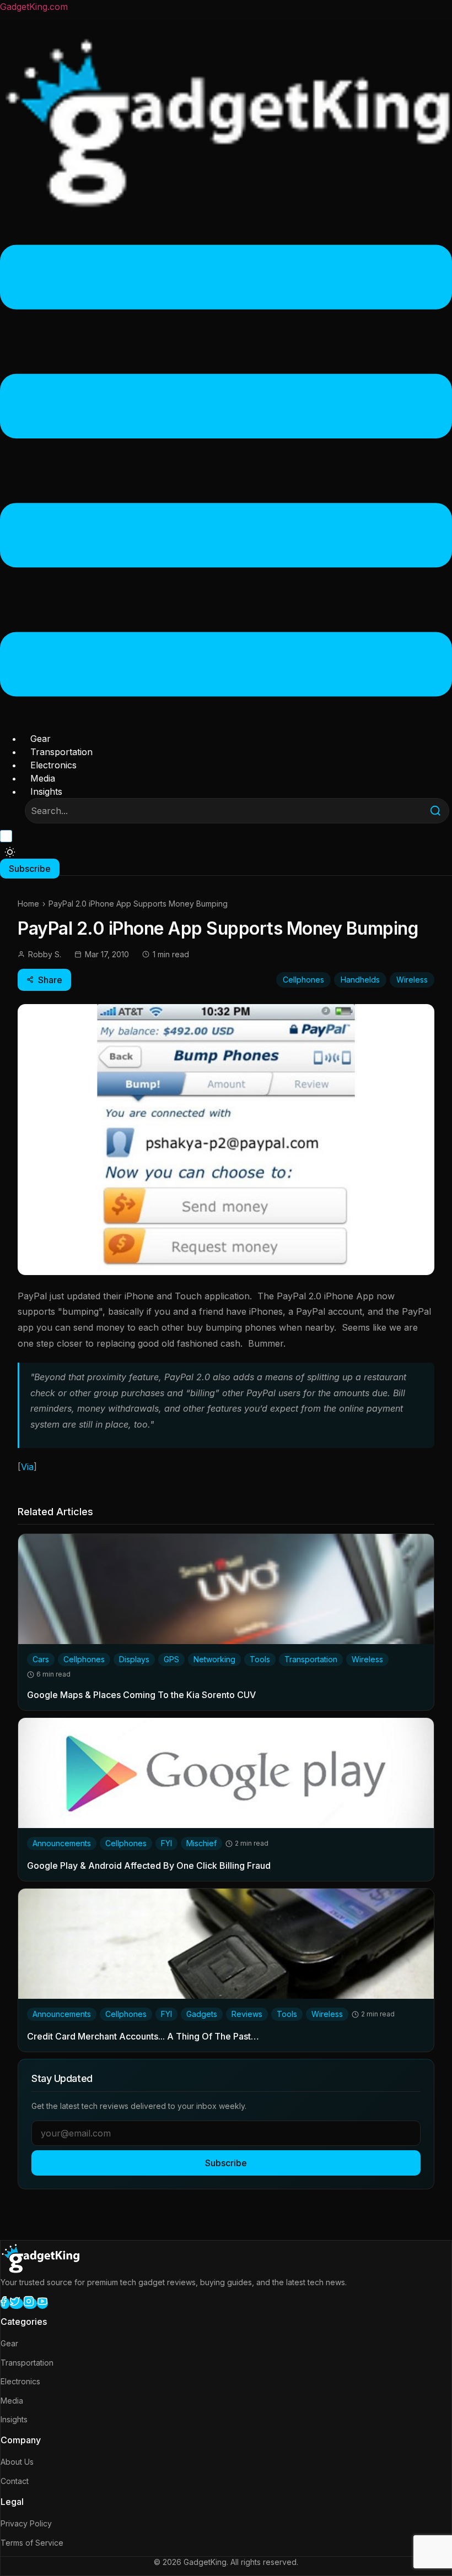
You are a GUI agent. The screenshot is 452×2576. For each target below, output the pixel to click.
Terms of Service (32, 2543)
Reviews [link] (247, 2014)
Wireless (412, 980)
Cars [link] (41, 1659)
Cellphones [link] (84, 1659)
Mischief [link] (201, 1843)
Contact (15, 2481)
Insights (46, 791)
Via (27, 1467)
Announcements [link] (62, 1843)
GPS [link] (171, 1659)
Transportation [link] (311, 1659)
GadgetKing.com (34, 7)
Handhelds (360, 980)
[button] (226, 472)
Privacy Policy (26, 2523)
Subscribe (226, 2163)
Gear (41, 739)
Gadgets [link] (202, 2014)
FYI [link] (166, 1843)
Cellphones (303, 980)
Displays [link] (134, 1659)
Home (28, 904)
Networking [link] (214, 1659)
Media (43, 778)
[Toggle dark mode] (10, 852)
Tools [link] (260, 1659)
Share (50, 980)
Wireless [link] (367, 1659)
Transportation (61, 752)
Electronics (53, 765)
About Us (17, 2462)
